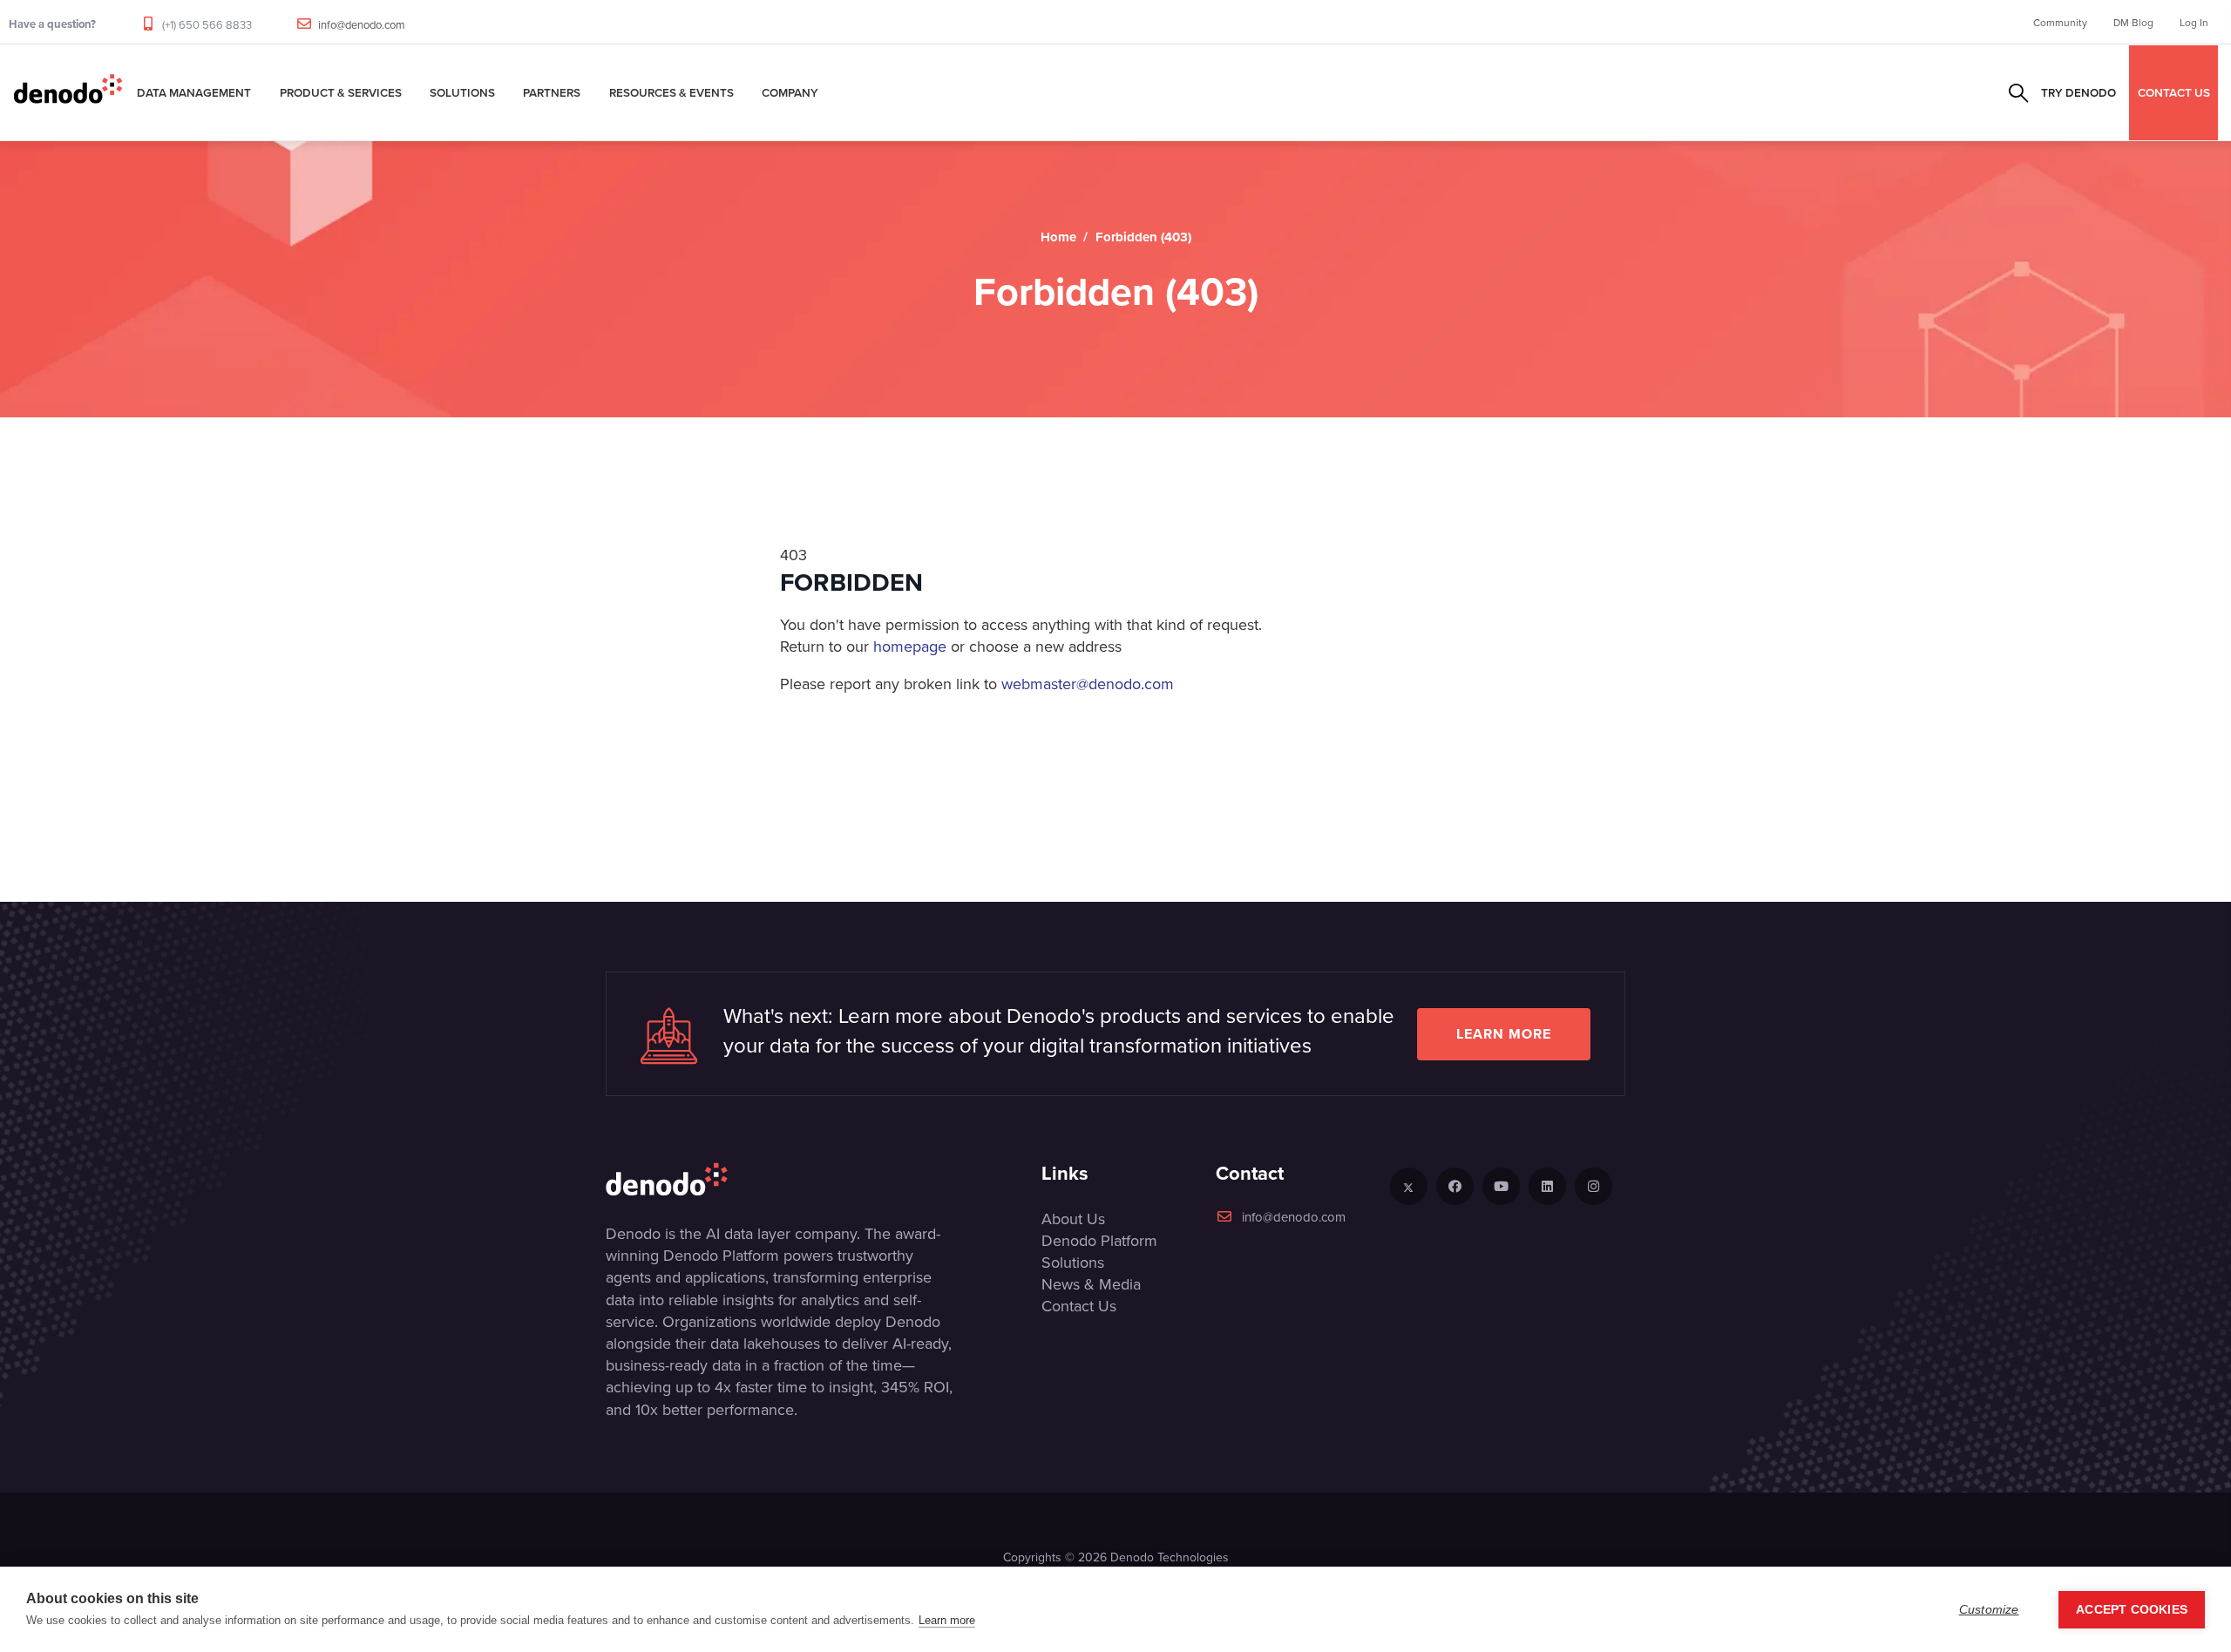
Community (2060, 22)
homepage (910, 646)
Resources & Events (671, 92)
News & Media (1091, 1284)
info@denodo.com (362, 24)
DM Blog (2133, 22)
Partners (552, 92)
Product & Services (341, 92)
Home (1058, 237)
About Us (1073, 1219)
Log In (2194, 22)
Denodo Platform (1099, 1240)
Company (790, 92)
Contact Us (1079, 1306)
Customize (1989, 1610)
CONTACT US (2174, 92)
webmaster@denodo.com (1088, 684)
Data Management (194, 92)
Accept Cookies (2132, 1610)
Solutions (462, 92)
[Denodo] (68, 92)
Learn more (1504, 1034)
